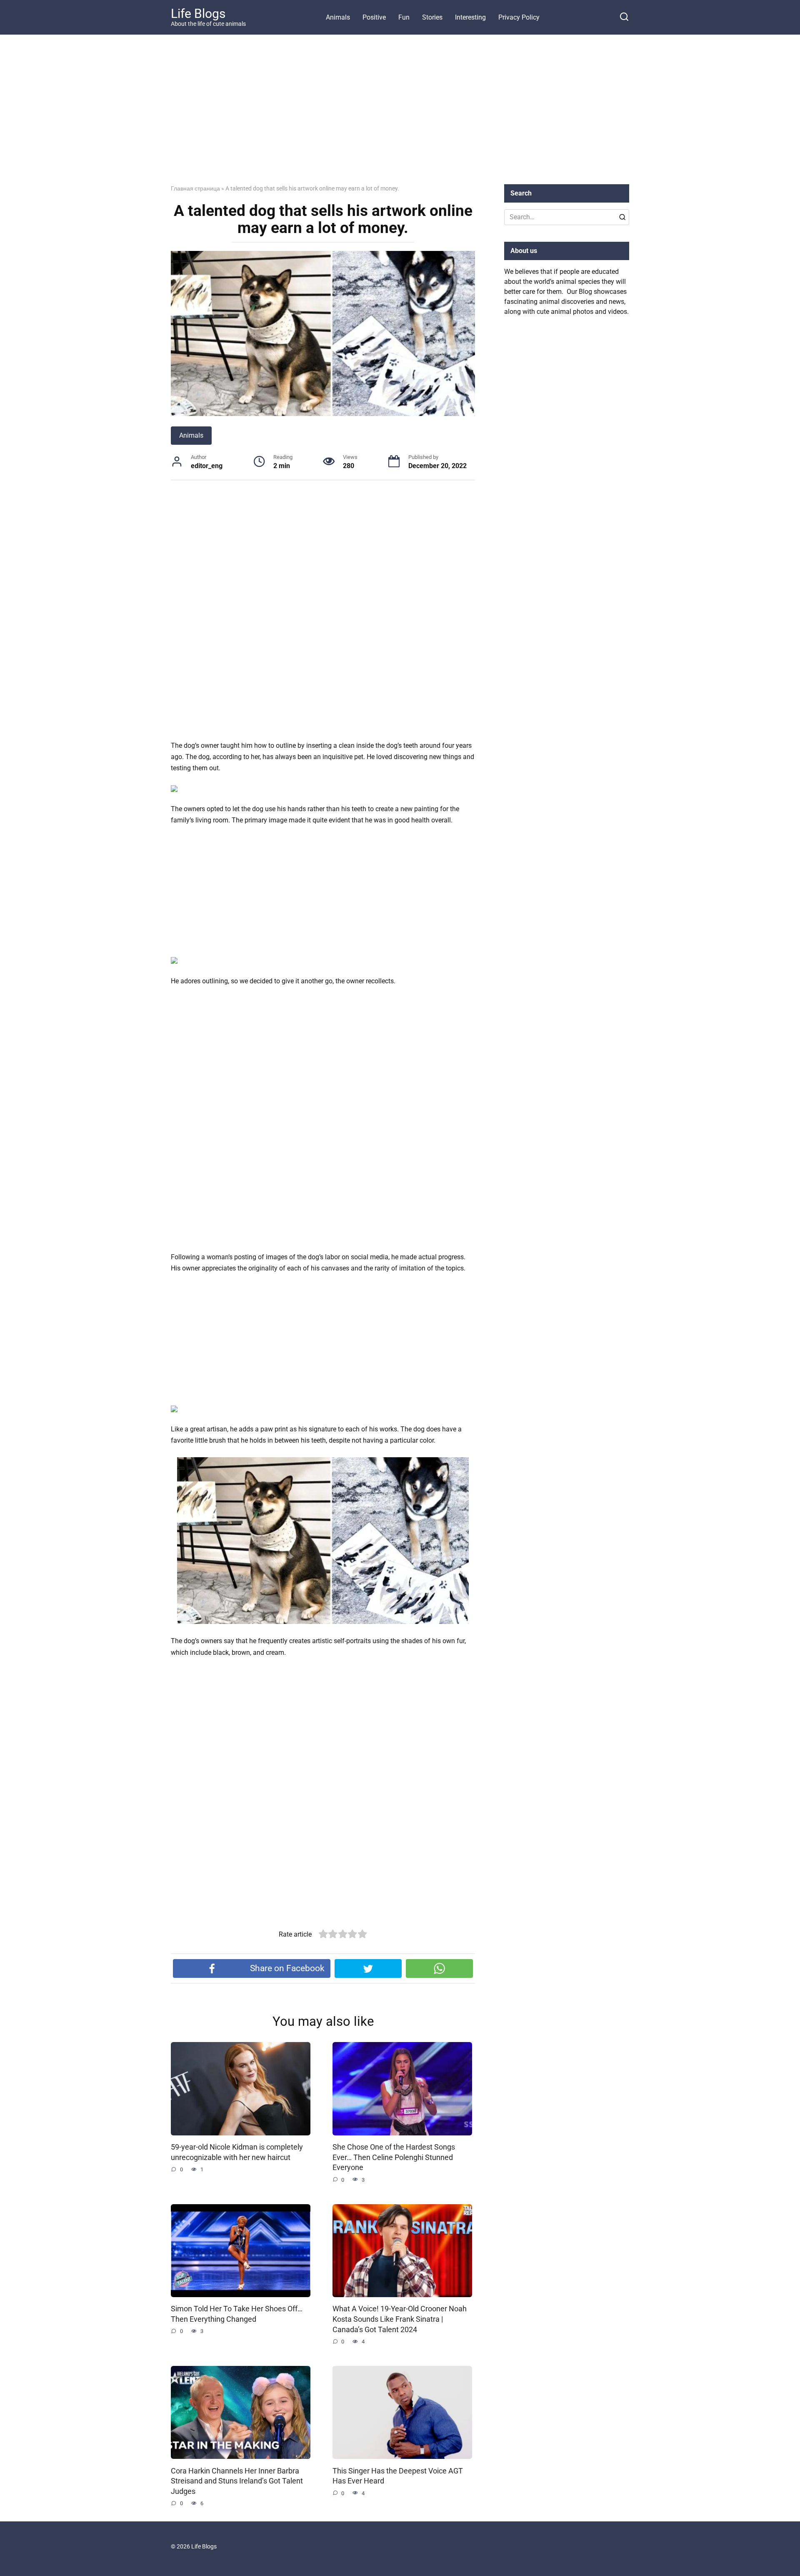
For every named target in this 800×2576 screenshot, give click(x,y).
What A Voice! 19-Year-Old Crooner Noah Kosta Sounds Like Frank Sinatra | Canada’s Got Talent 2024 (400, 2319)
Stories (432, 17)
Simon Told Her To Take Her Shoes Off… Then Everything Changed (237, 2314)
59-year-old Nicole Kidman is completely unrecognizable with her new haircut (237, 2152)
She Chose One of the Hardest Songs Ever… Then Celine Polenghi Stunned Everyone (394, 2157)
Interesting (470, 17)
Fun (404, 17)
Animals (338, 17)
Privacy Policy (519, 17)
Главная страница (195, 188)
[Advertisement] (400, 116)
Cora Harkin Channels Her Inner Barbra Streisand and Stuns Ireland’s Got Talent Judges (237, 2481)
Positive (374, 17)
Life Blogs (198, 14)
